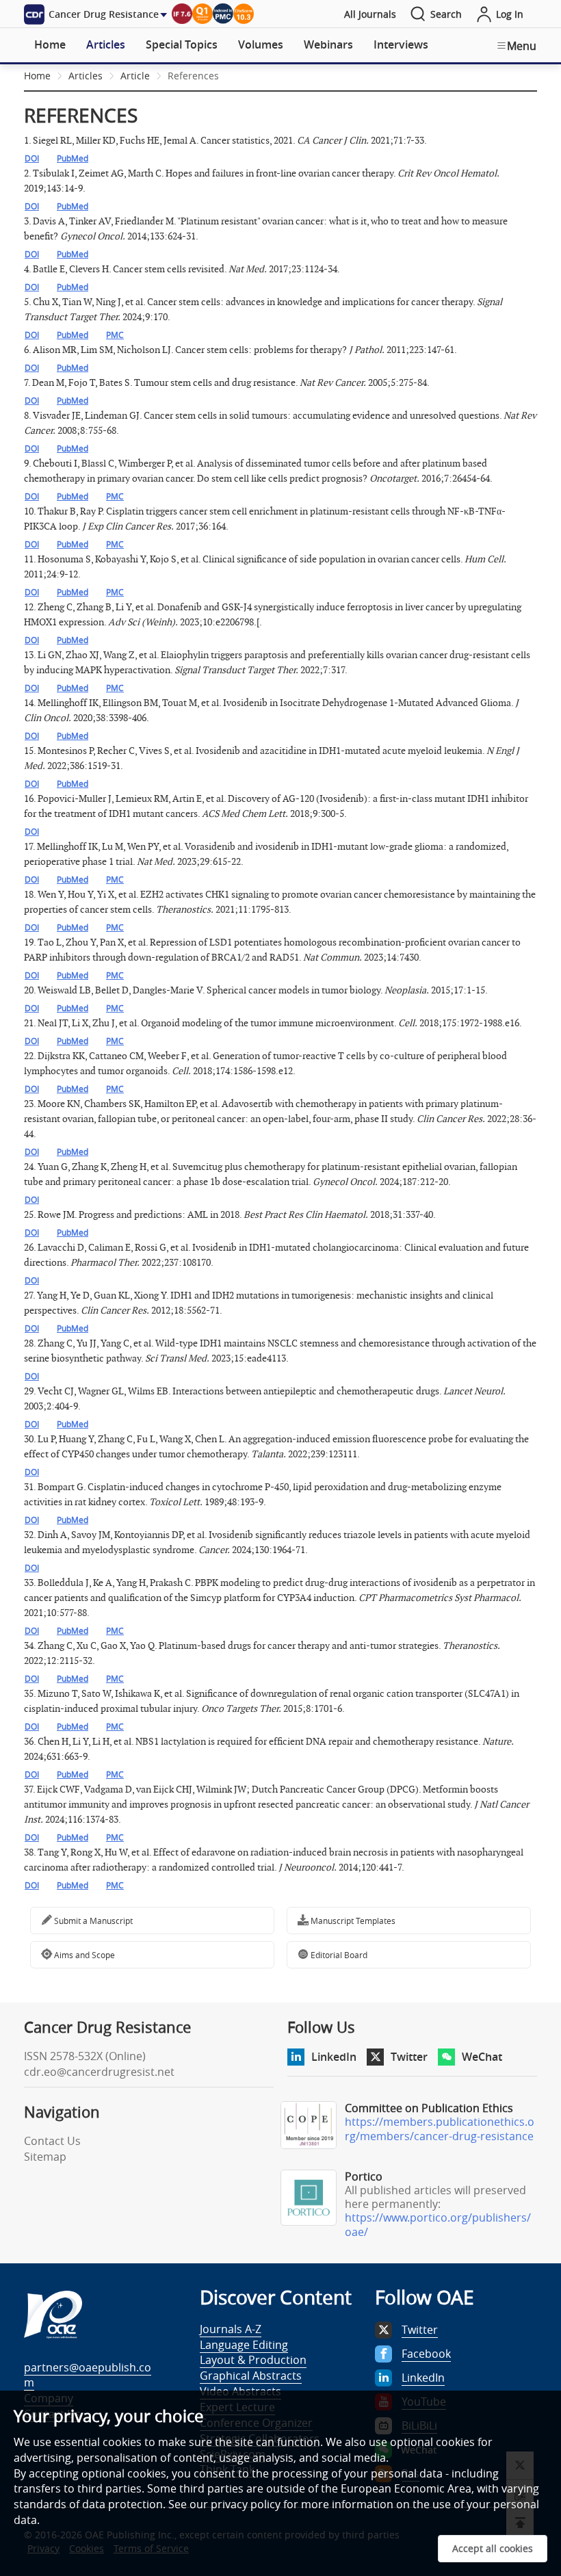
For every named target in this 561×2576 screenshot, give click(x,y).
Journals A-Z (231, 2329)
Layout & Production (253, 2360)
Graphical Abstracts (251, 2376)
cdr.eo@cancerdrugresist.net (99, 2072)
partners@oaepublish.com (88, 2375)
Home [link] (37, 76)
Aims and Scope (83, 1955)
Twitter (409, 2057)
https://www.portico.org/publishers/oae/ (438, 2225)
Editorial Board (338, 1955)
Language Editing (244, 2345)
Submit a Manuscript (92, 1921)
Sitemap (45, 2157)
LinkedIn (334, 2057)
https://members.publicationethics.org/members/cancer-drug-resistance (440, 2129)
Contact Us (52, 2141)
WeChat (482, 2057)
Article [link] (135, 76)
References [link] (193, 76)
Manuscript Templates (352, 1921)
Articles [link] (86, 76)
